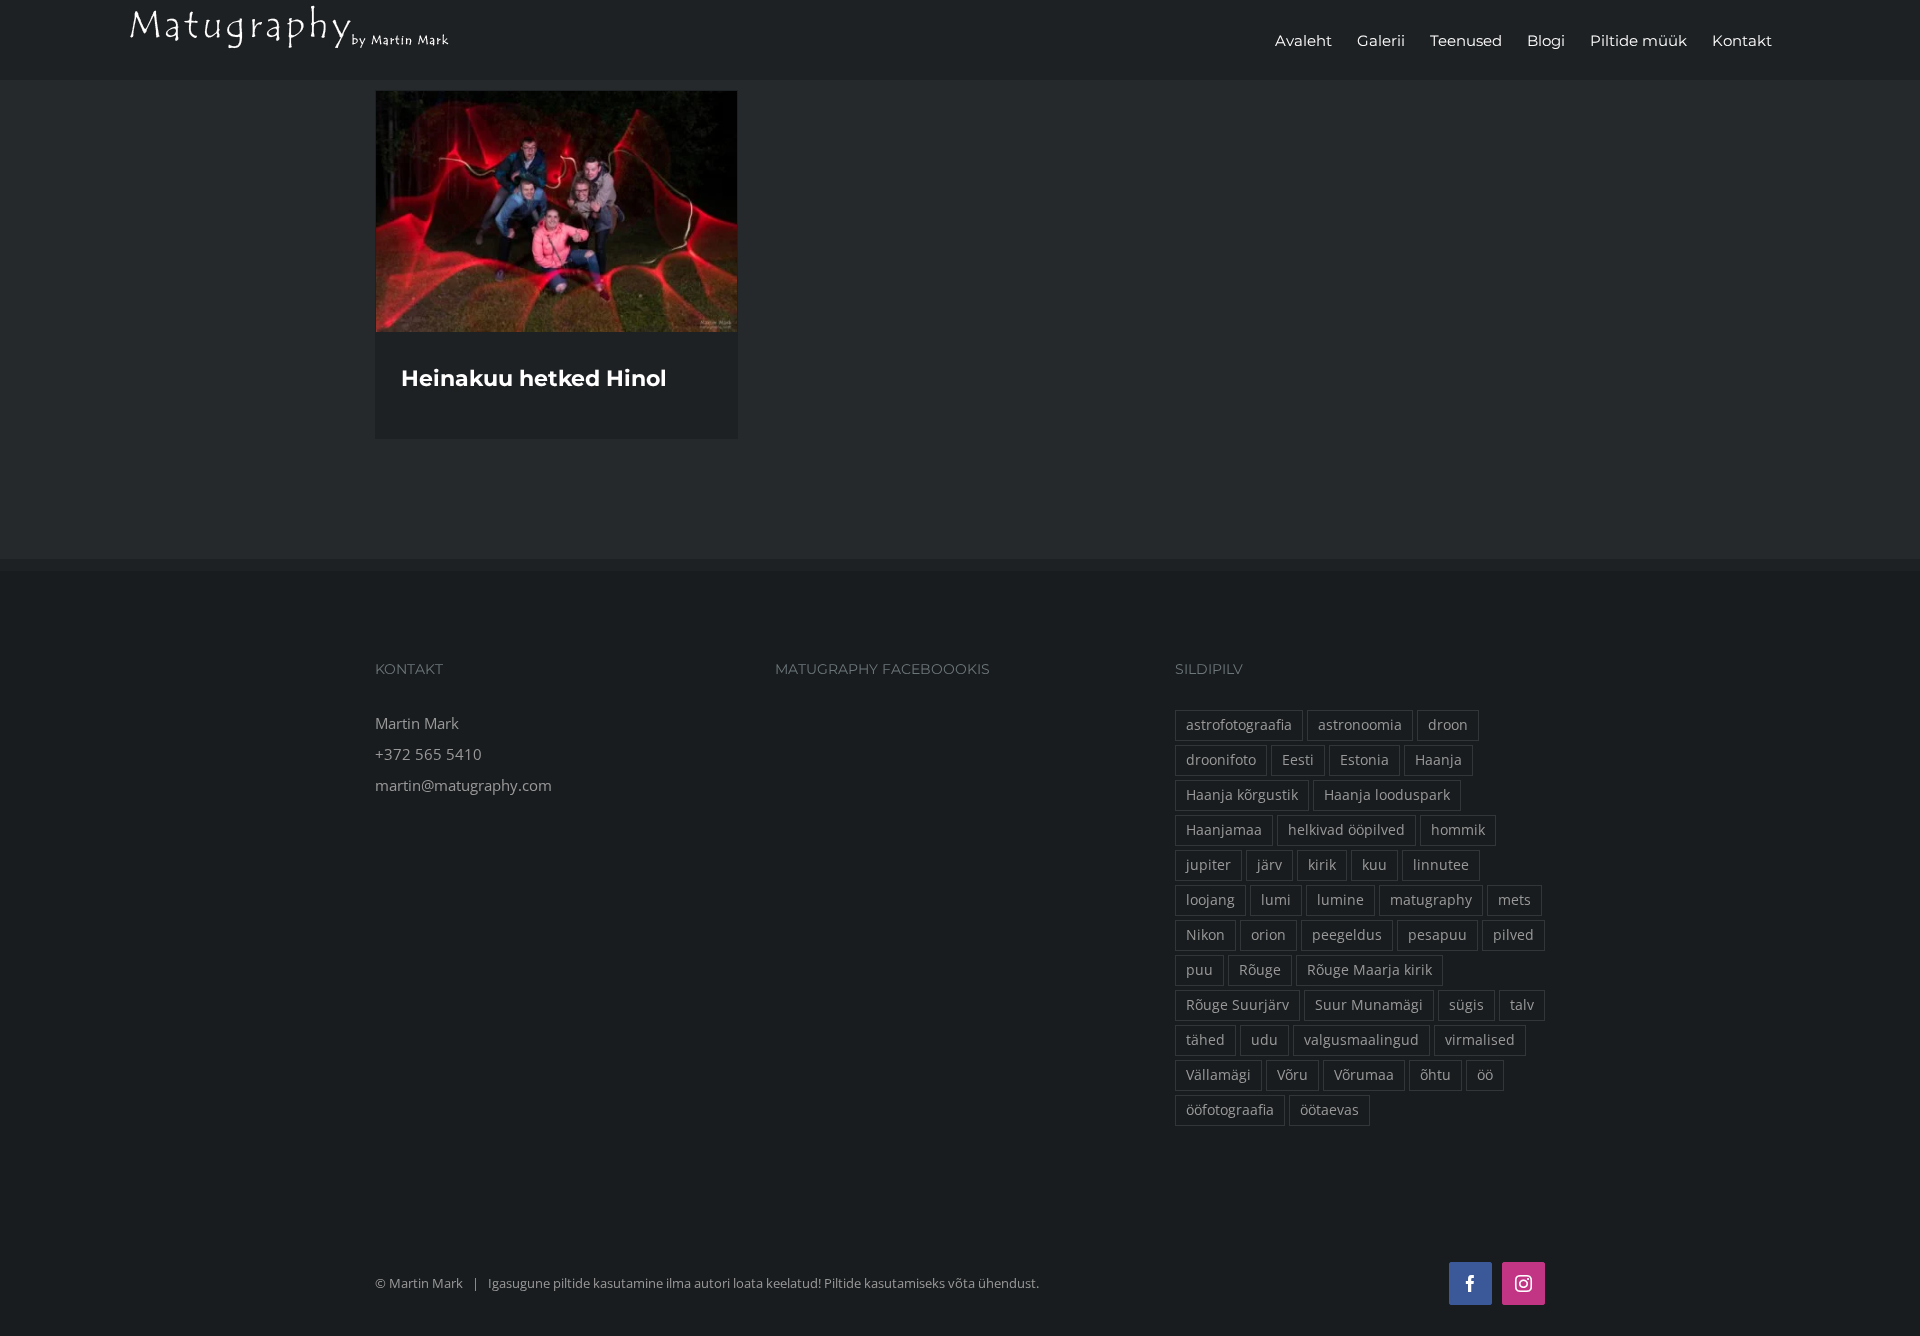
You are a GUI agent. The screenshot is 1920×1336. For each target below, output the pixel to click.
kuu (1374, 865)
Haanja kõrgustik (1242, 795)
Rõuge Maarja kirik (1369, 970)
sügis (1466, 1005)
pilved (1513, 935)
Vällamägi (1218, 1075)
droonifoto (1221, 760)
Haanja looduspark (1387, 795)
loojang (1210, 900)
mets (1514, 900)
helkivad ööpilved (1346, 830)
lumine (1340, 900)
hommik (1458, 830)
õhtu (1435, 1075)
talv (1522, 1005)
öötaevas (1329, 1110)
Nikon (1205, 935)
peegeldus (1347, 935)
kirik (1322, 865)
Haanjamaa (1224, 830)
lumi (1276, 900)
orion (1268, 935)
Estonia (1364, 760)
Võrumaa (1364, 1075)
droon (1448, 725)
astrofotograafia (1239, 725)
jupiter (1208, 865)
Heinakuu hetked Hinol (534, 378)
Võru (1292, 1075)
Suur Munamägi (1369, 1005)
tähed (1205, 1040)
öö (1485, 1075)
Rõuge (1260, 970)
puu (1199, 970)
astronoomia (1360, 725)
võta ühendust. (993, 1283)
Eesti (1298, 760)
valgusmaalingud (1361, 1040)
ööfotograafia (1230, 1110)
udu (1264, 1040)
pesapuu (1437, 935)
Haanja (1438, 760)
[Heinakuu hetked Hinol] (556, 211)
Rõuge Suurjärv (1237, 1005)
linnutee (1441, 865)
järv (1269, 865)
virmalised (1480, 1040)
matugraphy (1431, 900)
